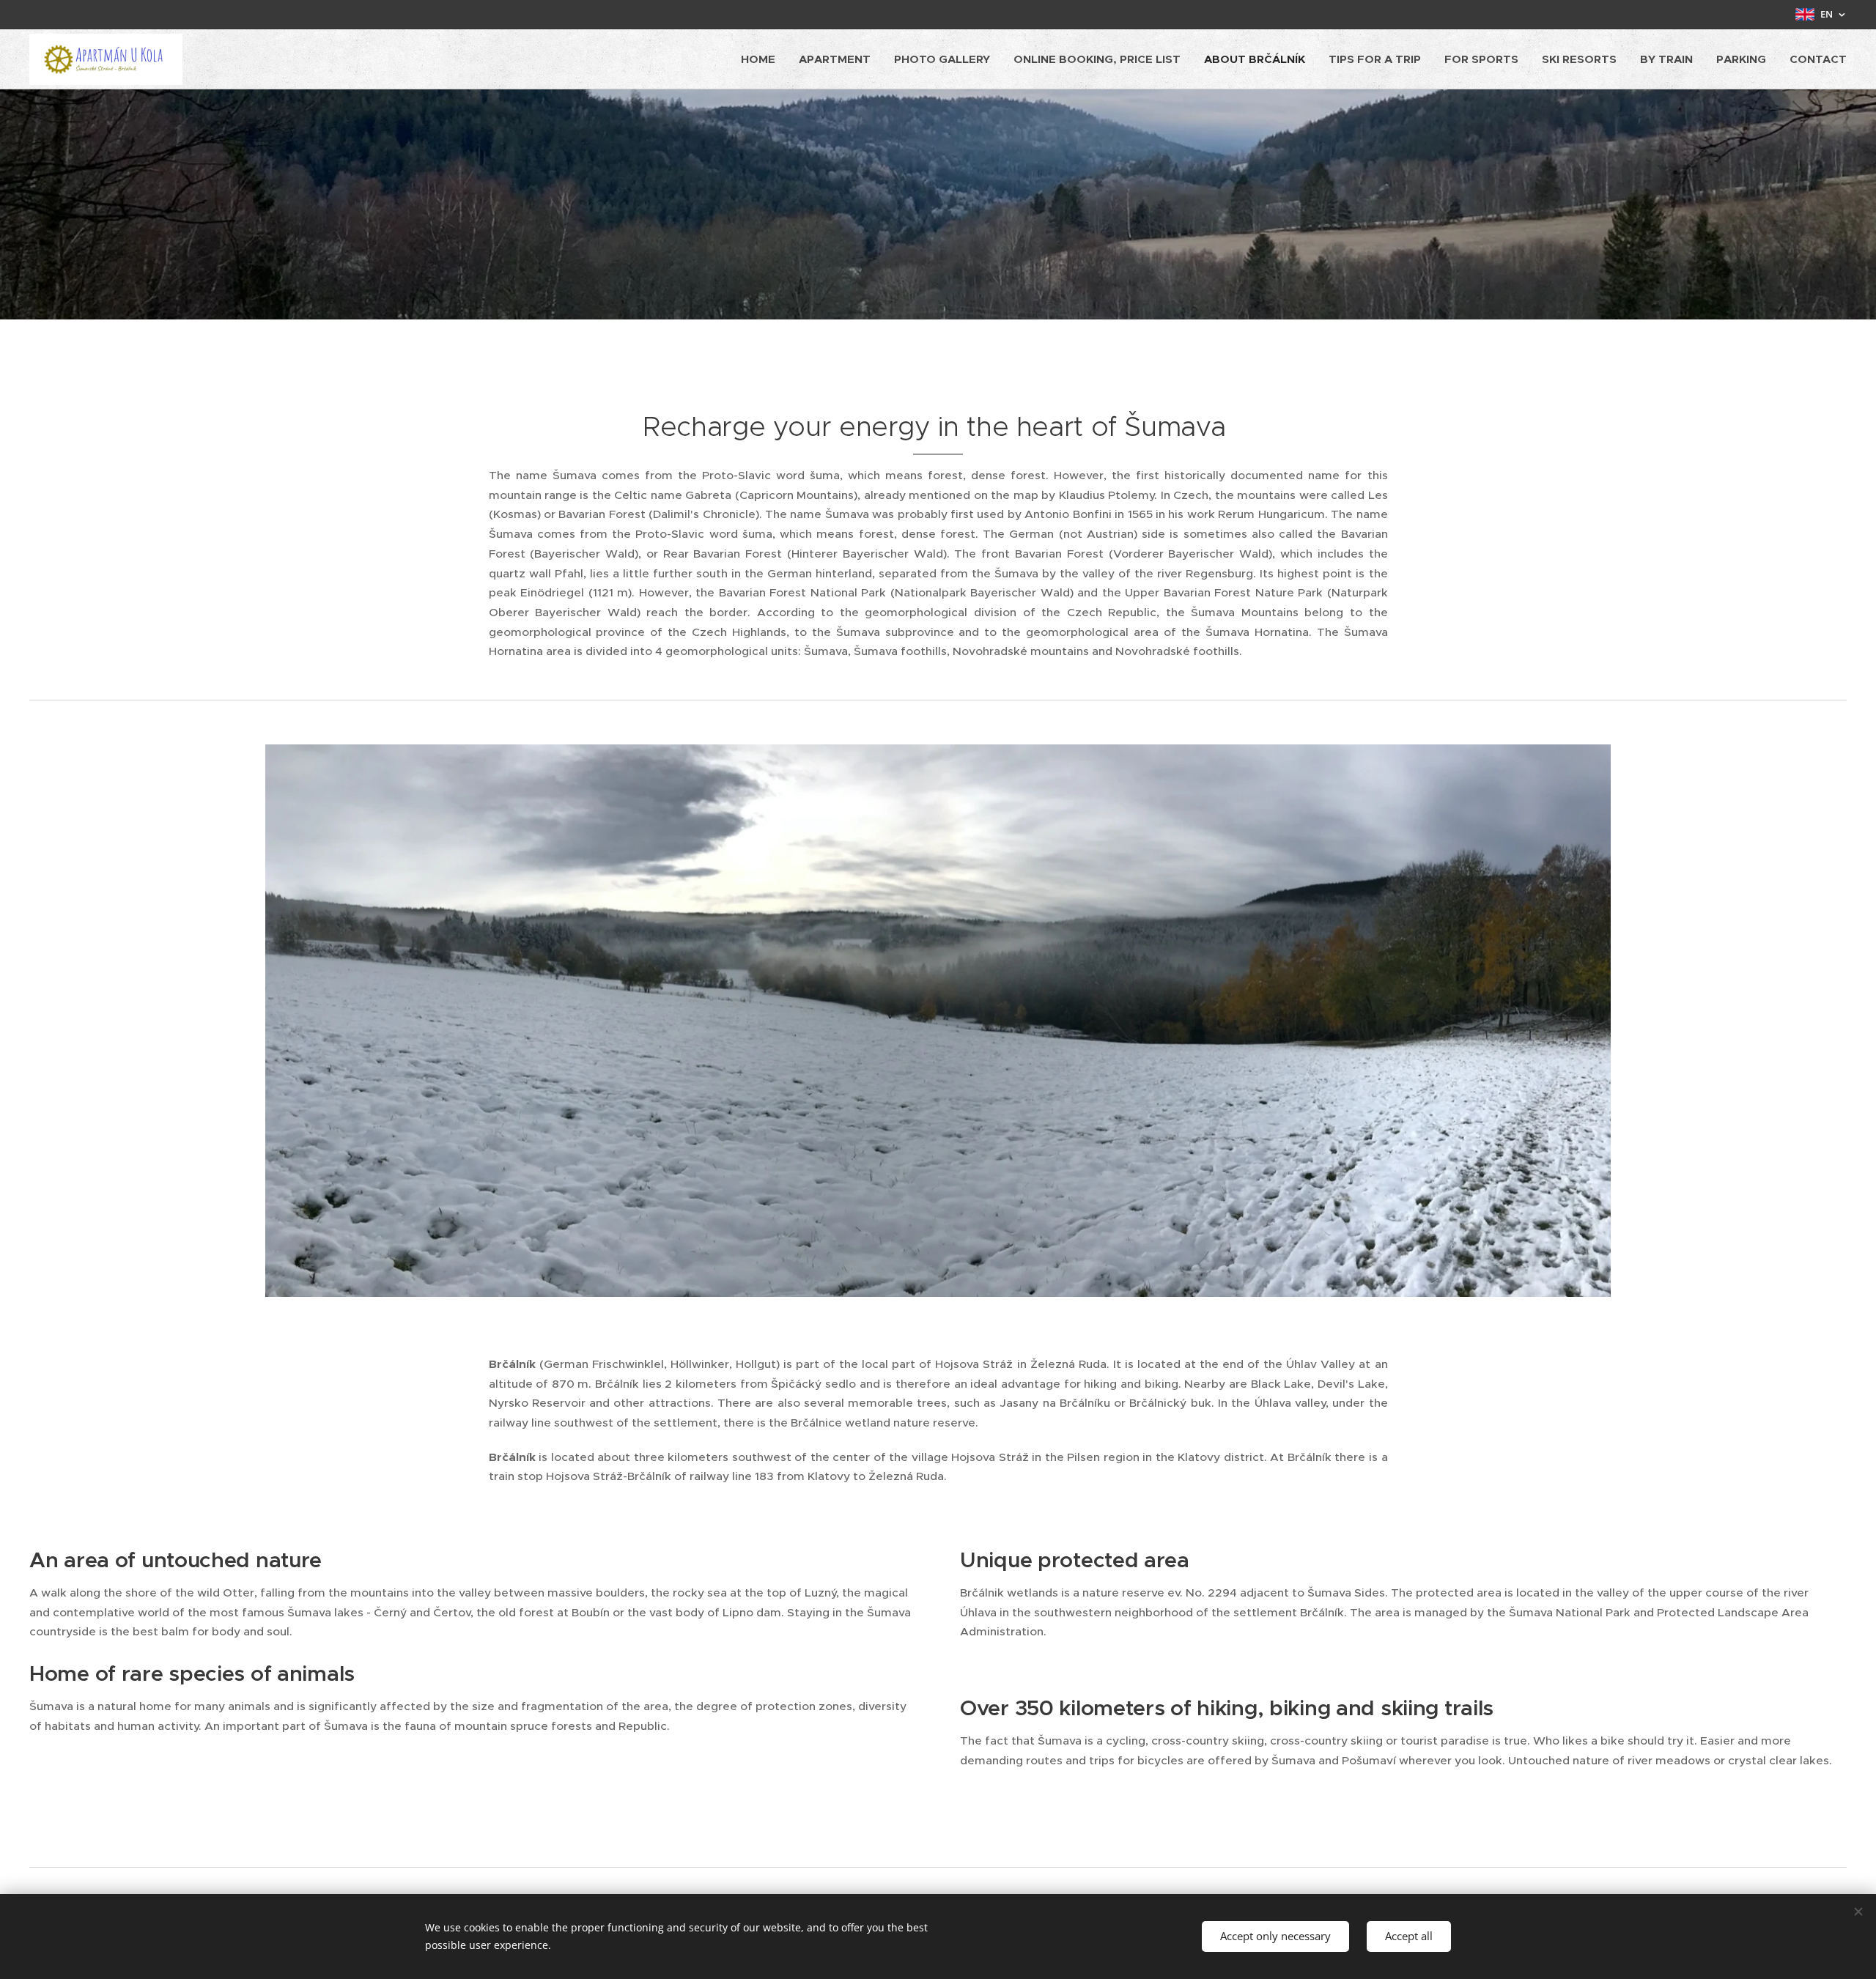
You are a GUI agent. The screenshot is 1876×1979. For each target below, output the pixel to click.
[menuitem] (762, 59)
